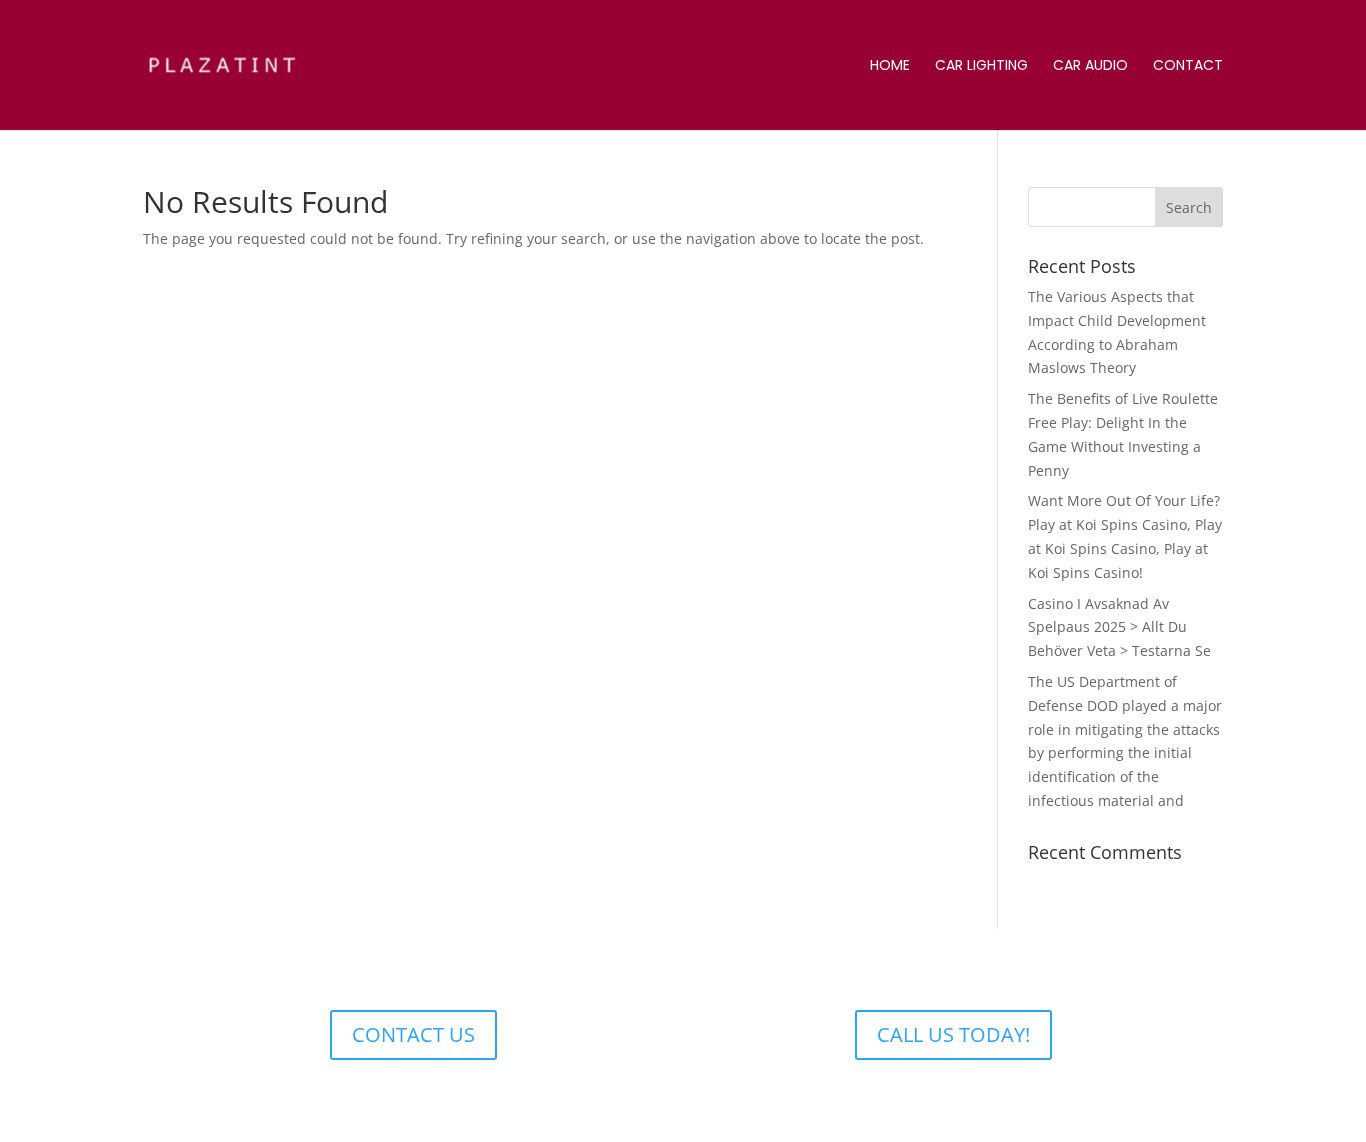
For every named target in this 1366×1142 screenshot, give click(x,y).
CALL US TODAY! (953, 1034)
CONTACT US (413, 1034)
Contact (1188, 66)
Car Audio (1090, 66)
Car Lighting (981, 66)
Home (890, 66)
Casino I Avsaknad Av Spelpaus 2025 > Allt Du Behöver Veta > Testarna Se (1119, 627)
